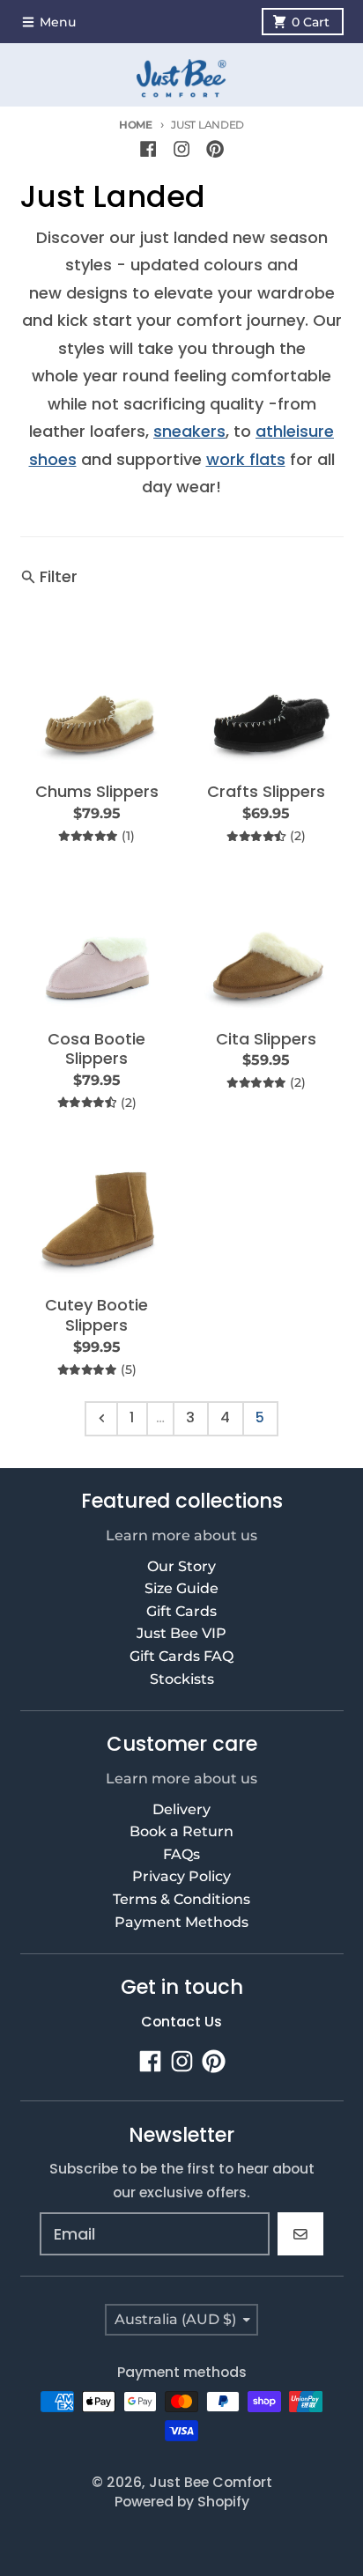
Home (136, 125)
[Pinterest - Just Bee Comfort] (215, 149)
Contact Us (181, 2022)
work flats (246, 459)
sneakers (189, 431)
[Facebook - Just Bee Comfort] (148, 149)
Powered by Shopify (182, 2502)
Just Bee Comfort (211, 2482)
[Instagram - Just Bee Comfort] (181, 149)
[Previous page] (101, 1419)
